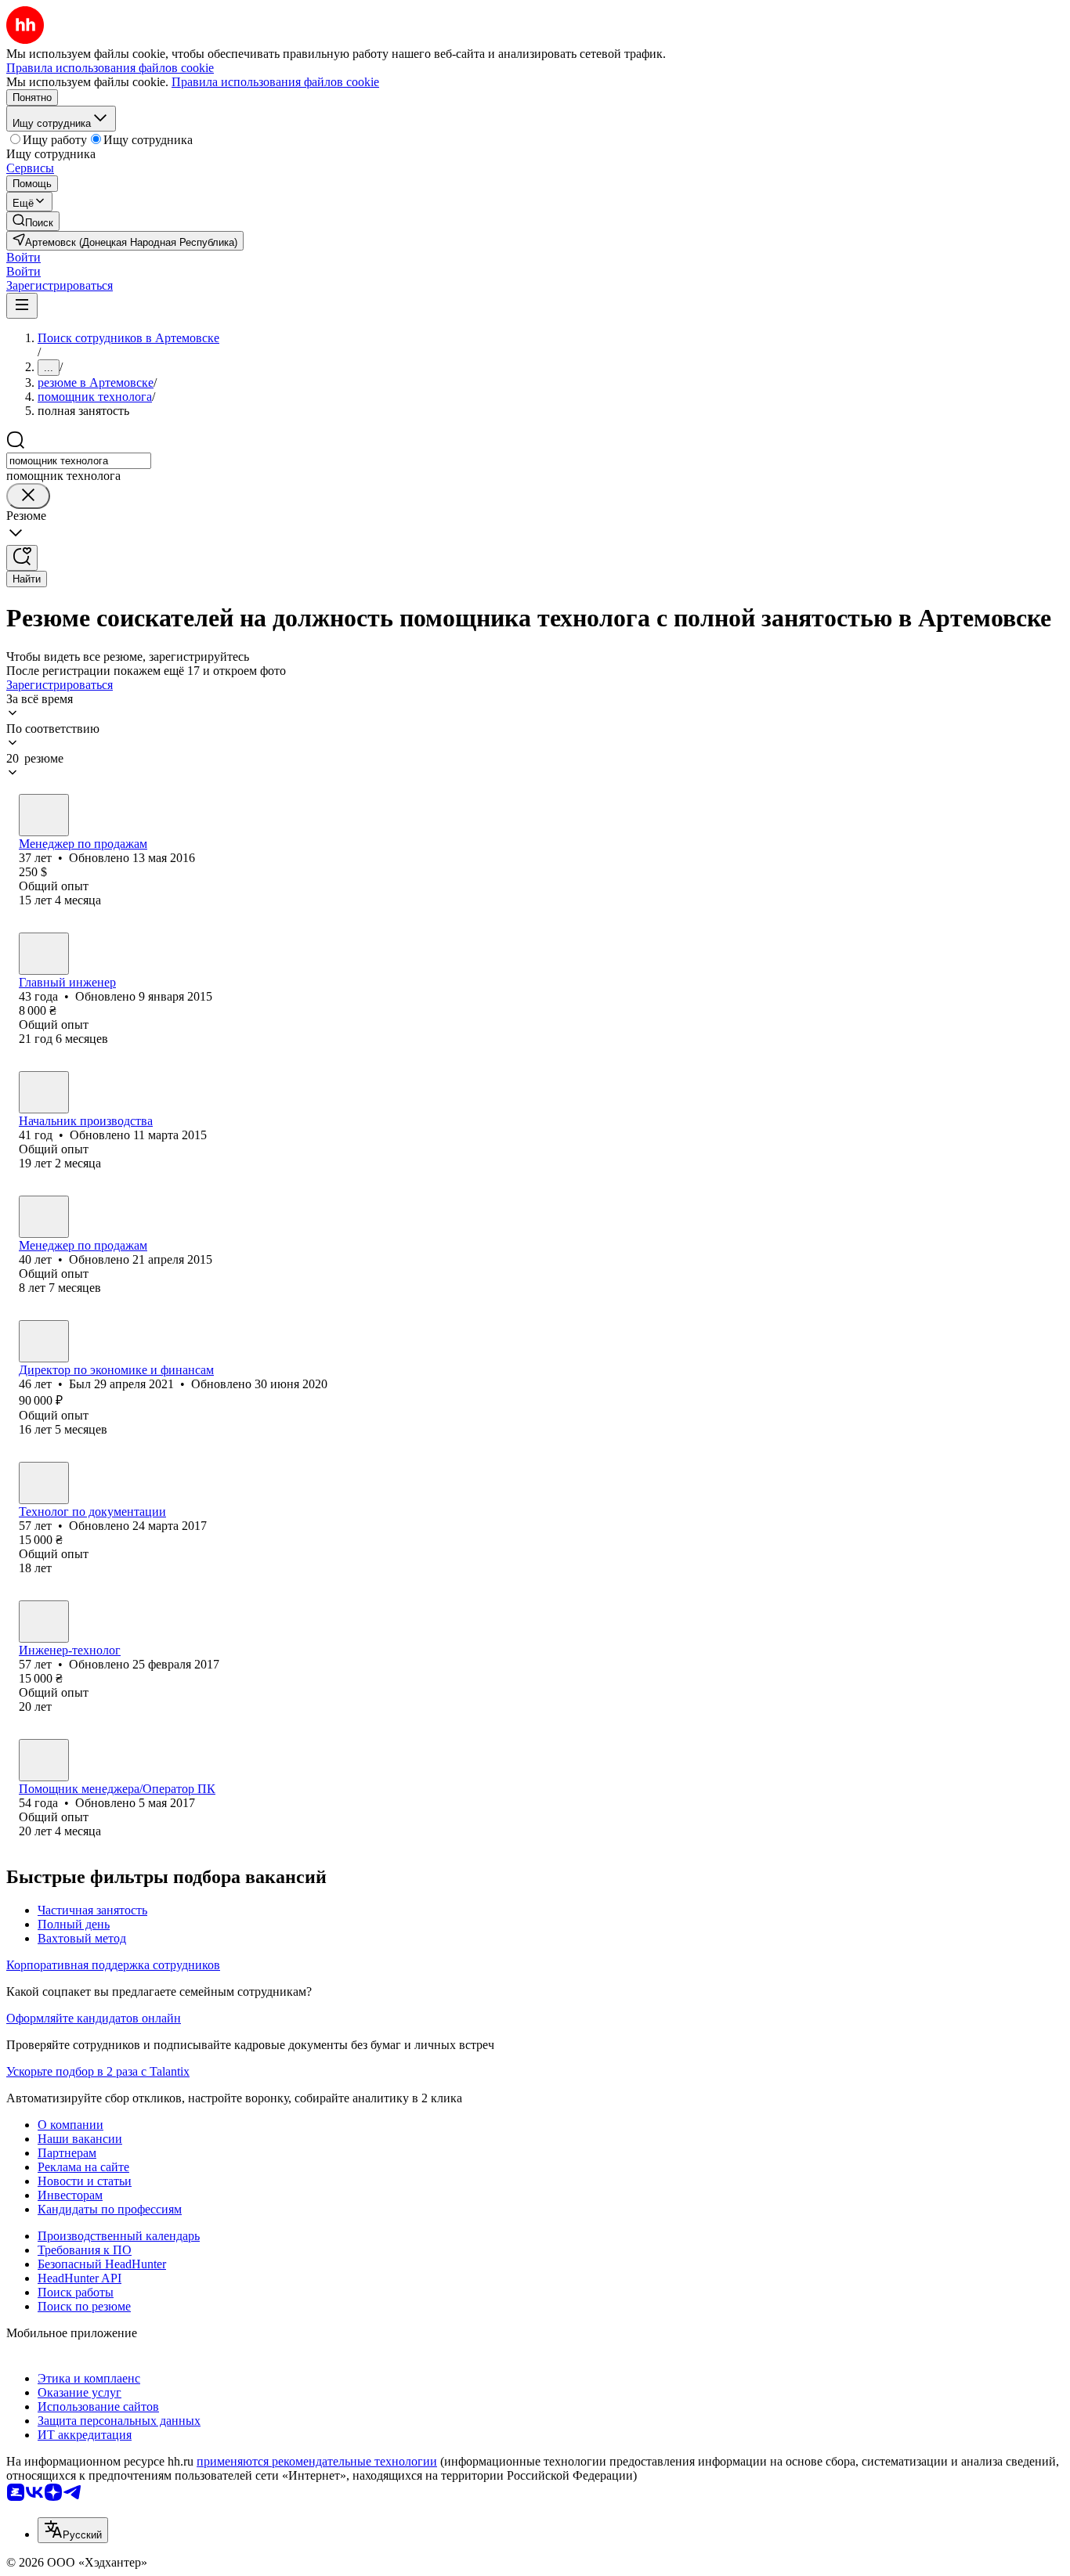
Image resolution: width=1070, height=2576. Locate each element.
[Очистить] (28, 496)
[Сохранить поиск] (22, 558)
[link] (33, 221)
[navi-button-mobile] (22, 306)
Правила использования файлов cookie (275, 82)
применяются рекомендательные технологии (317, 2461)
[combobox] (79, 461)
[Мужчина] (44, 954)
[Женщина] (44, 815)
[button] (23, 257)
